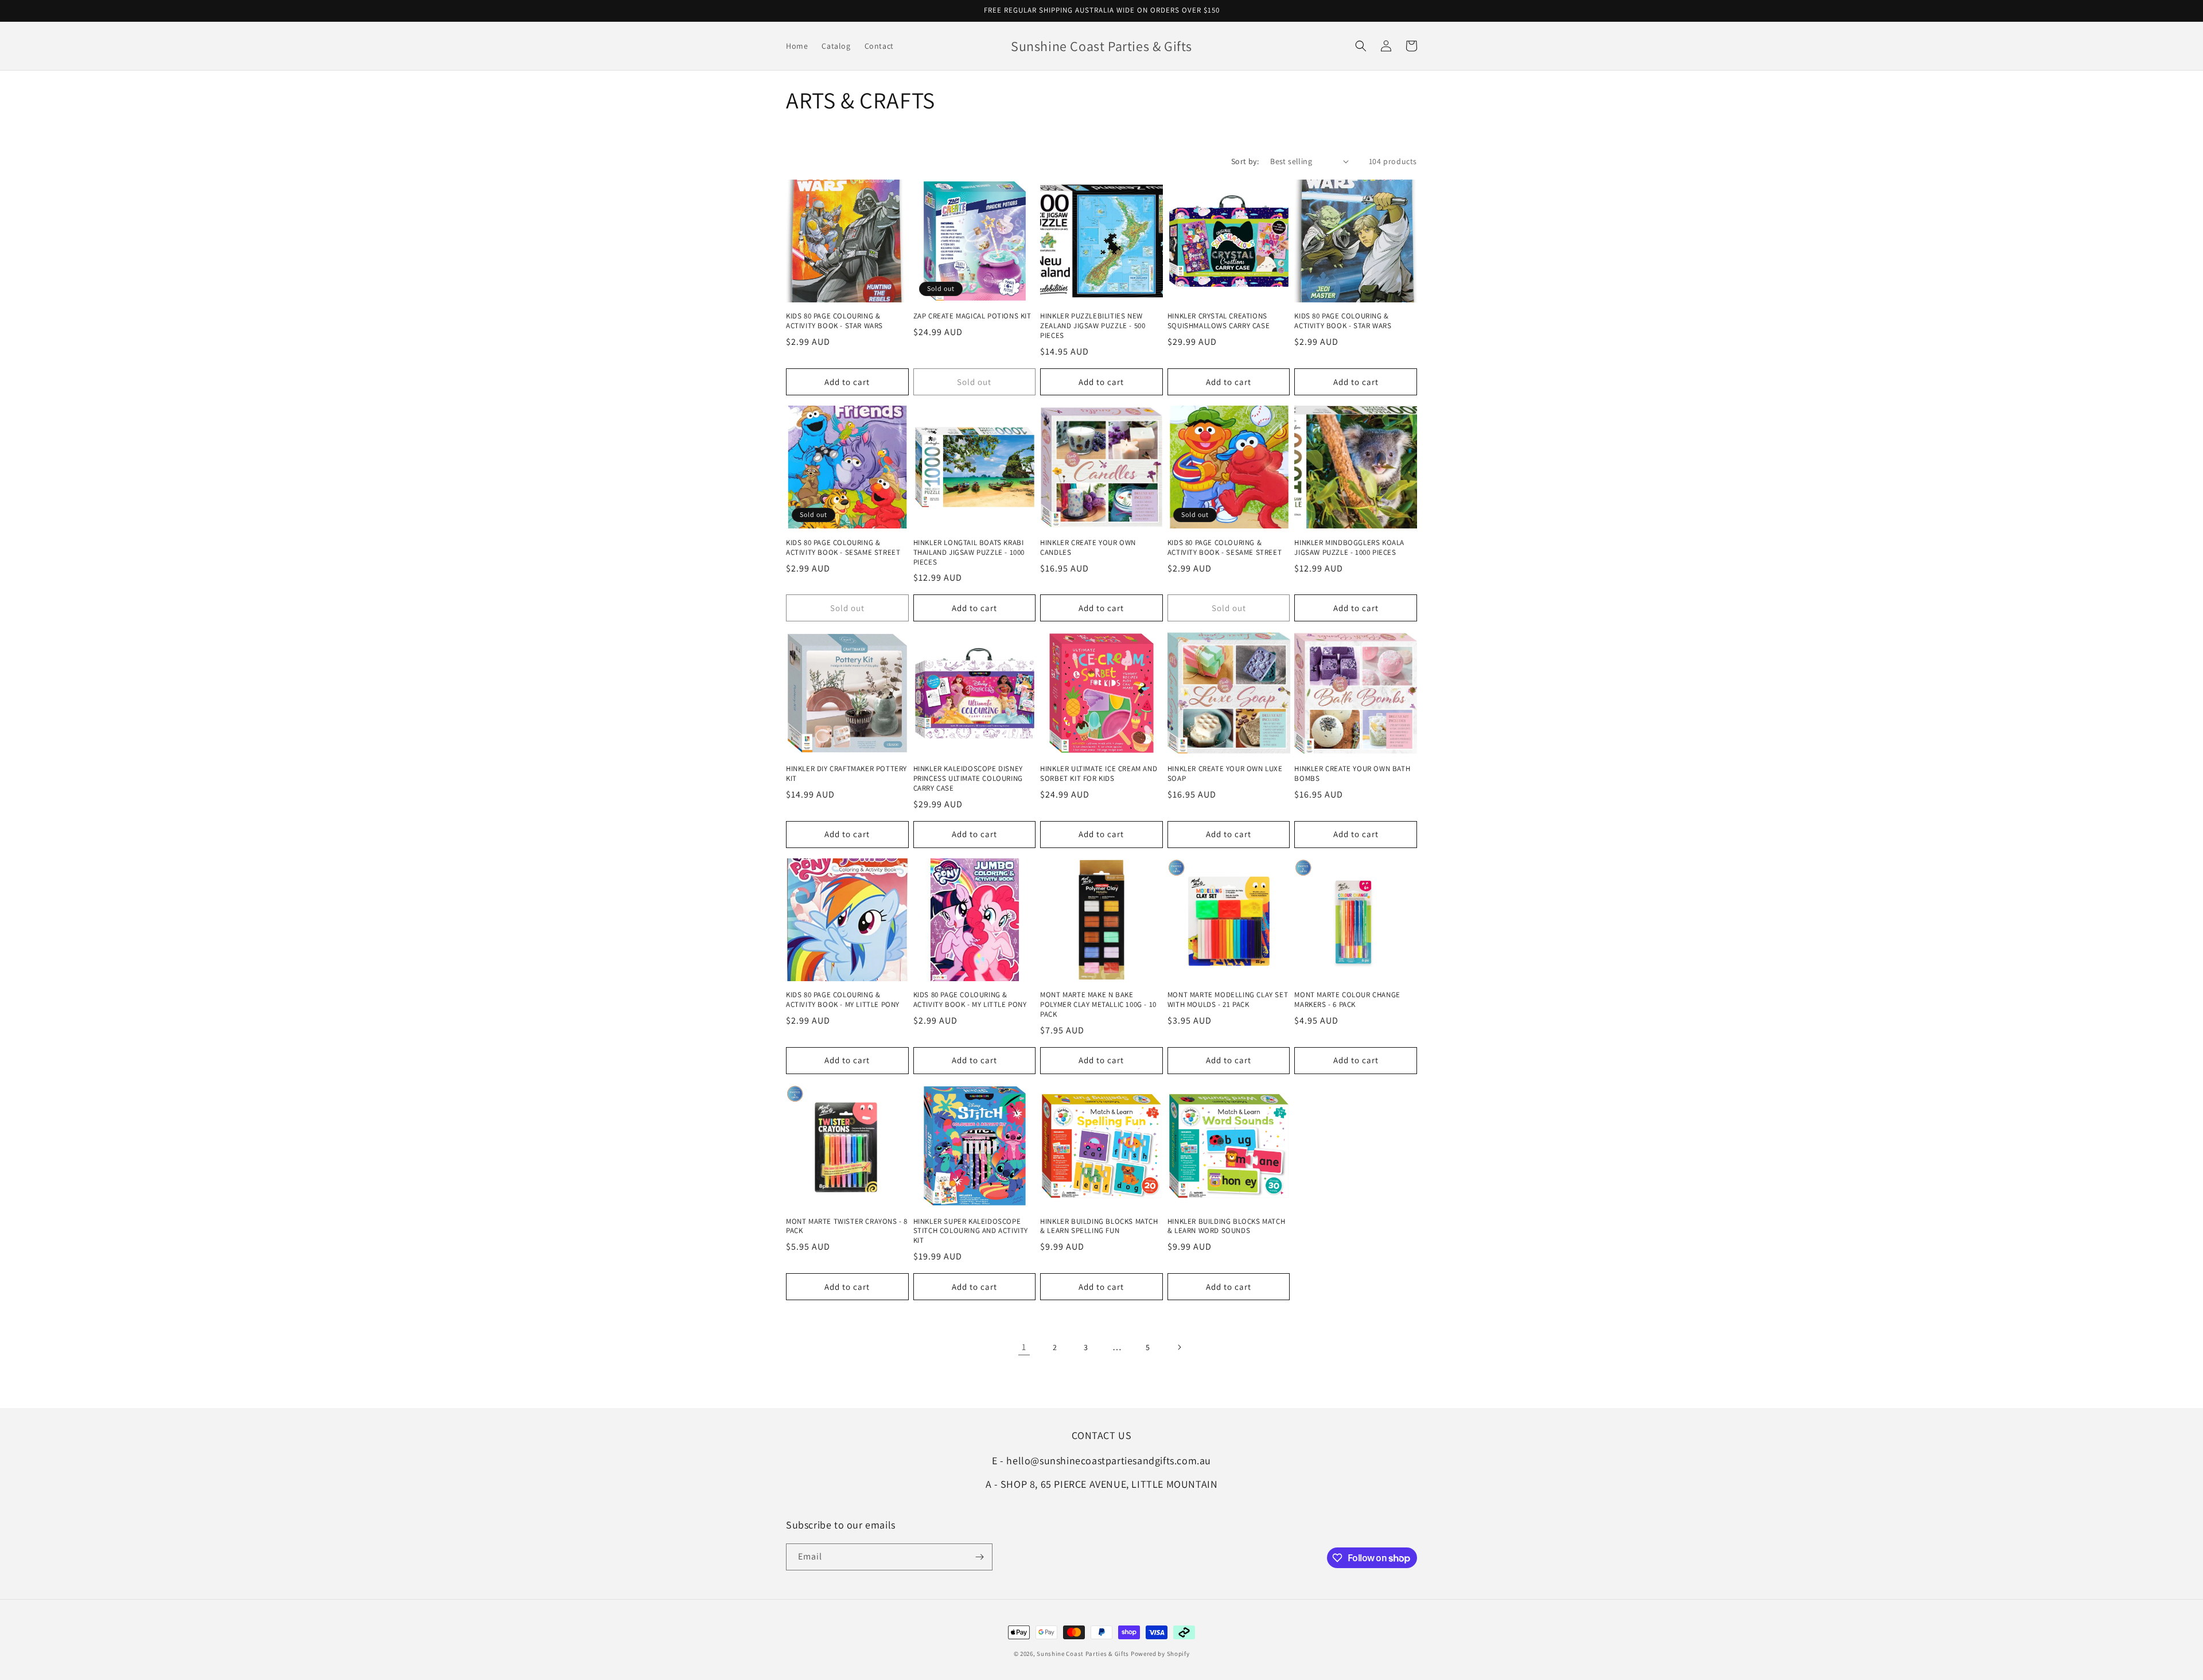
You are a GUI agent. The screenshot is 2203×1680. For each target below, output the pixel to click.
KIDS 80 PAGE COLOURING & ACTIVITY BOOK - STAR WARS (834, 321)
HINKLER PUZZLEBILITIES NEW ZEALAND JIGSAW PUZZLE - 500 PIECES (1093, 326)
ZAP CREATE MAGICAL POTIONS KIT (972, 316)
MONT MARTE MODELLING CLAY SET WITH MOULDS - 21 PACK (1228, 1000)
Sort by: (1245, 161)
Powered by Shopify (1160, 1654)
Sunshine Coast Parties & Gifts (1083, 1654)
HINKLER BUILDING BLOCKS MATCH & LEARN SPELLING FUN (1099, 1226)
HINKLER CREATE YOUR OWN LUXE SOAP (1225, 774)
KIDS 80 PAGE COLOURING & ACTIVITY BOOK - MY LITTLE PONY (843, 1000)
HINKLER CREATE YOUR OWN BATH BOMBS (1352, 774)
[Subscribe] (979, 1557)
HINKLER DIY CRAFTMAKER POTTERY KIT (846, 774)
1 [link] (1024, 1347)
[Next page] (1179, 1347)
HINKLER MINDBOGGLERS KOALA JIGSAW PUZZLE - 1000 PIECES (1349, 548)
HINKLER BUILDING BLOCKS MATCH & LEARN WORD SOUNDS (1226, 1226)
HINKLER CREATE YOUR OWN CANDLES (1088, 548)
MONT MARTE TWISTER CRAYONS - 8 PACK (847, 1226)
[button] (1361, 46)
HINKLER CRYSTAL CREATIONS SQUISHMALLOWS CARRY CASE (1219, 321)
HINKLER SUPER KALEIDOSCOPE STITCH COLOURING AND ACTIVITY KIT (971, 1231)
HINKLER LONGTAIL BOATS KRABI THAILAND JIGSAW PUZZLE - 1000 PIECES (969, 553)
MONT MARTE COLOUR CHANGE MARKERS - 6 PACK (1347, 1000)
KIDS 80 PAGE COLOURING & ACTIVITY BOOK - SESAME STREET (843, 548)
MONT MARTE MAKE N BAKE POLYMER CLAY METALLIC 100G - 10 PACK (1098, 1005)
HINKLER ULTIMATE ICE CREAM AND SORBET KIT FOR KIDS (1099, 774)
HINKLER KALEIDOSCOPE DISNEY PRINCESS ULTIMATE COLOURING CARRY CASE (968, 779)
